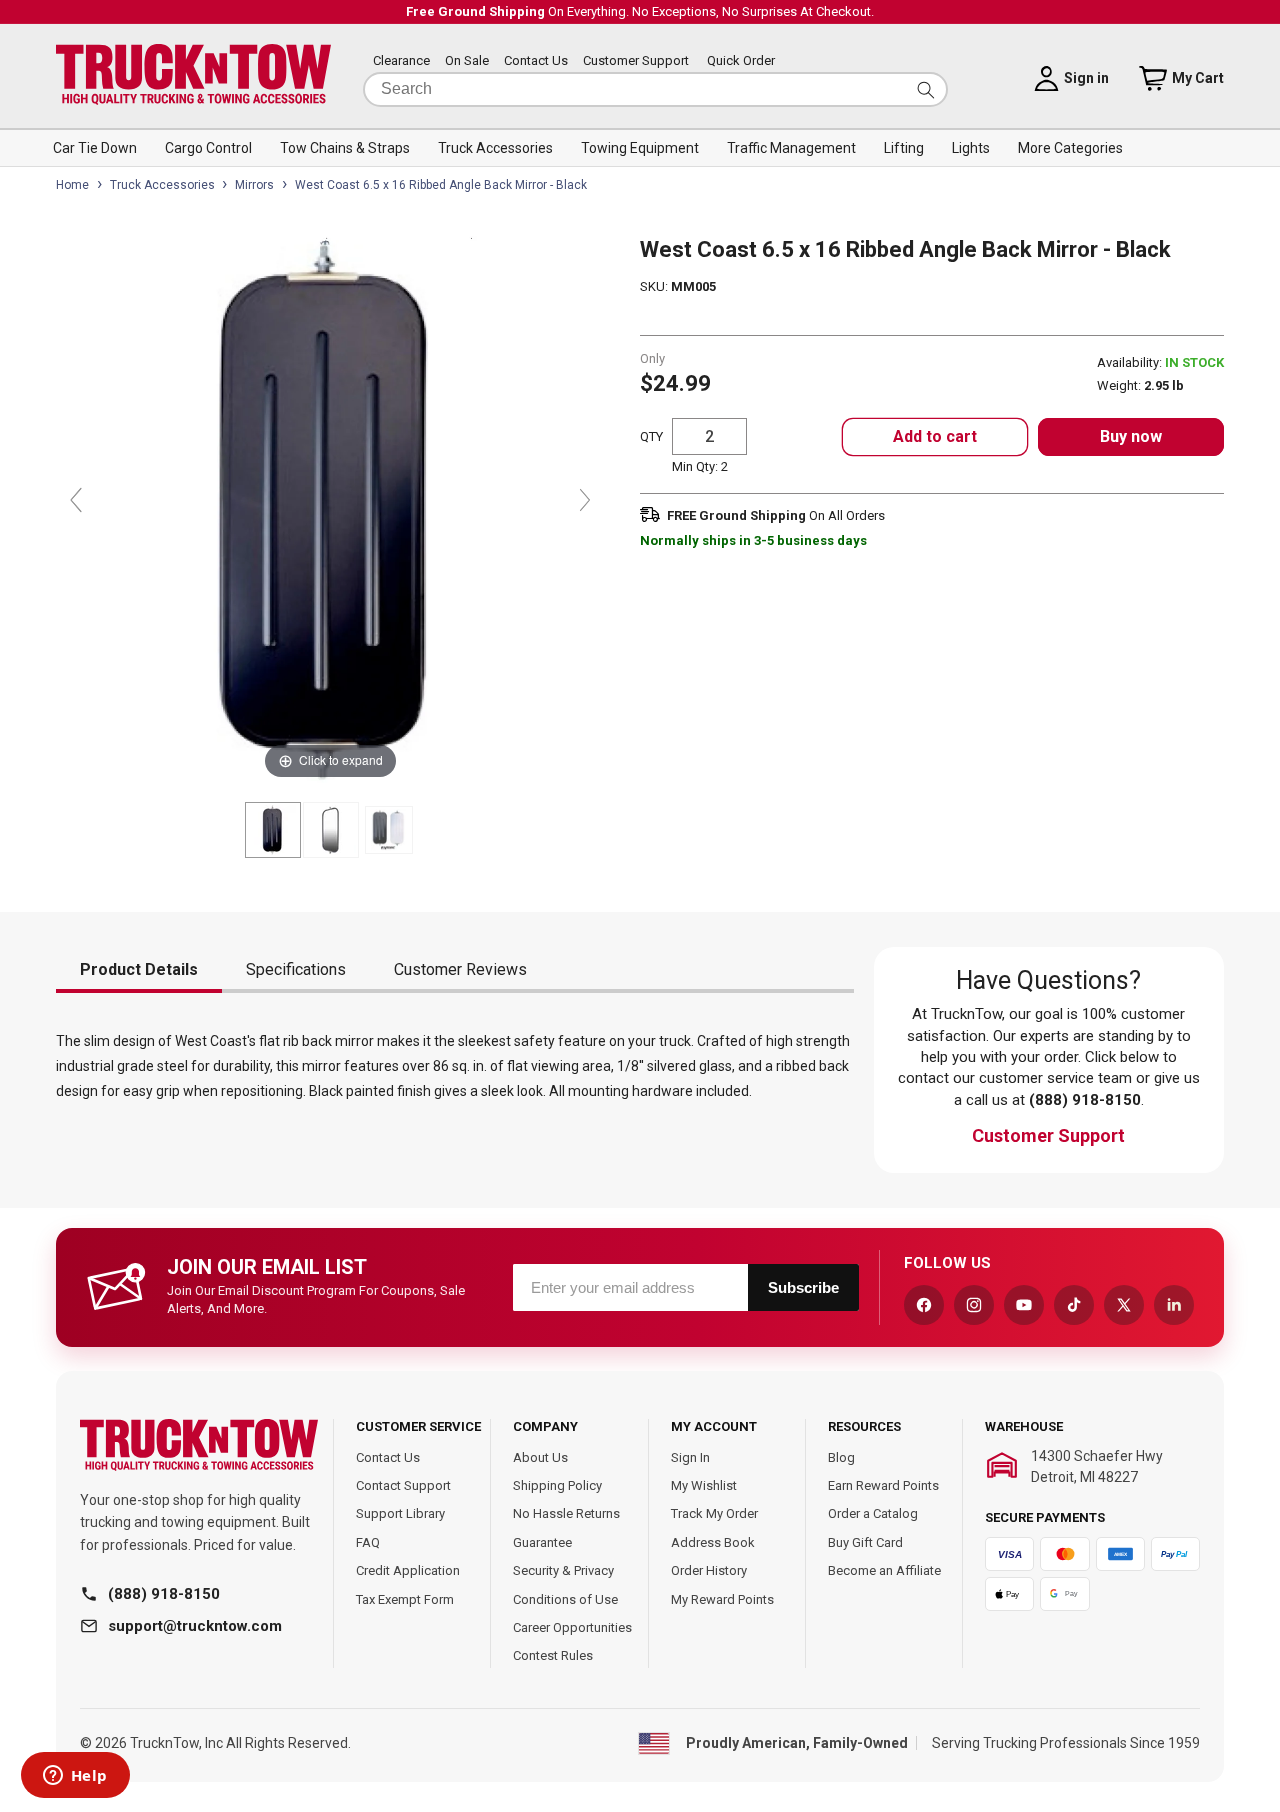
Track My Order (714, 1513)
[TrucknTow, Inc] (199, 1445)
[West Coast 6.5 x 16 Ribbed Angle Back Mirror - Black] (273, 830)
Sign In (690, 1457)
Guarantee (542, 1542)
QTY (651, 436)
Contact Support (403, 1485)
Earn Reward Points (883, 1485)
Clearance (401, 61)
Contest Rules (553, 1655)
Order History (709, 1570)
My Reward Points (722, 1599)
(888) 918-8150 (164, 1594)
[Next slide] (585, 500)
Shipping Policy (557, 1485)
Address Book (713, 1542)
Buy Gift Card (865, 1542)
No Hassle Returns (566, 1513)
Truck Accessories (162, 185)
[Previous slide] (76, 500)
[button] (95, 148)
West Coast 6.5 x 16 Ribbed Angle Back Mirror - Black (441, 185)
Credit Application (408, 1570)
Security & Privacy (563, 1570)
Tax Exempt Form (405, 1599)
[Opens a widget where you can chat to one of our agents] (75, 1777)
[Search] (926, 89)
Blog (841, 1457)
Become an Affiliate (884, 1570)
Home (72, 185)
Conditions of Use (565, 1599)
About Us (540, 1457)
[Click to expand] (330, 509)
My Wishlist (704, 1485)
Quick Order (741, 61)
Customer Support (636, 61)
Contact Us (536, 61)
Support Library (400, 1513)
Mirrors (254, 185)
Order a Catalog (873, 1513)
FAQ (368, 1542)
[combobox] (655, 89)
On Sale (467, 61)
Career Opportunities (572, 1627)
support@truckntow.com (195, 1626)
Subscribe (803, 1287)
